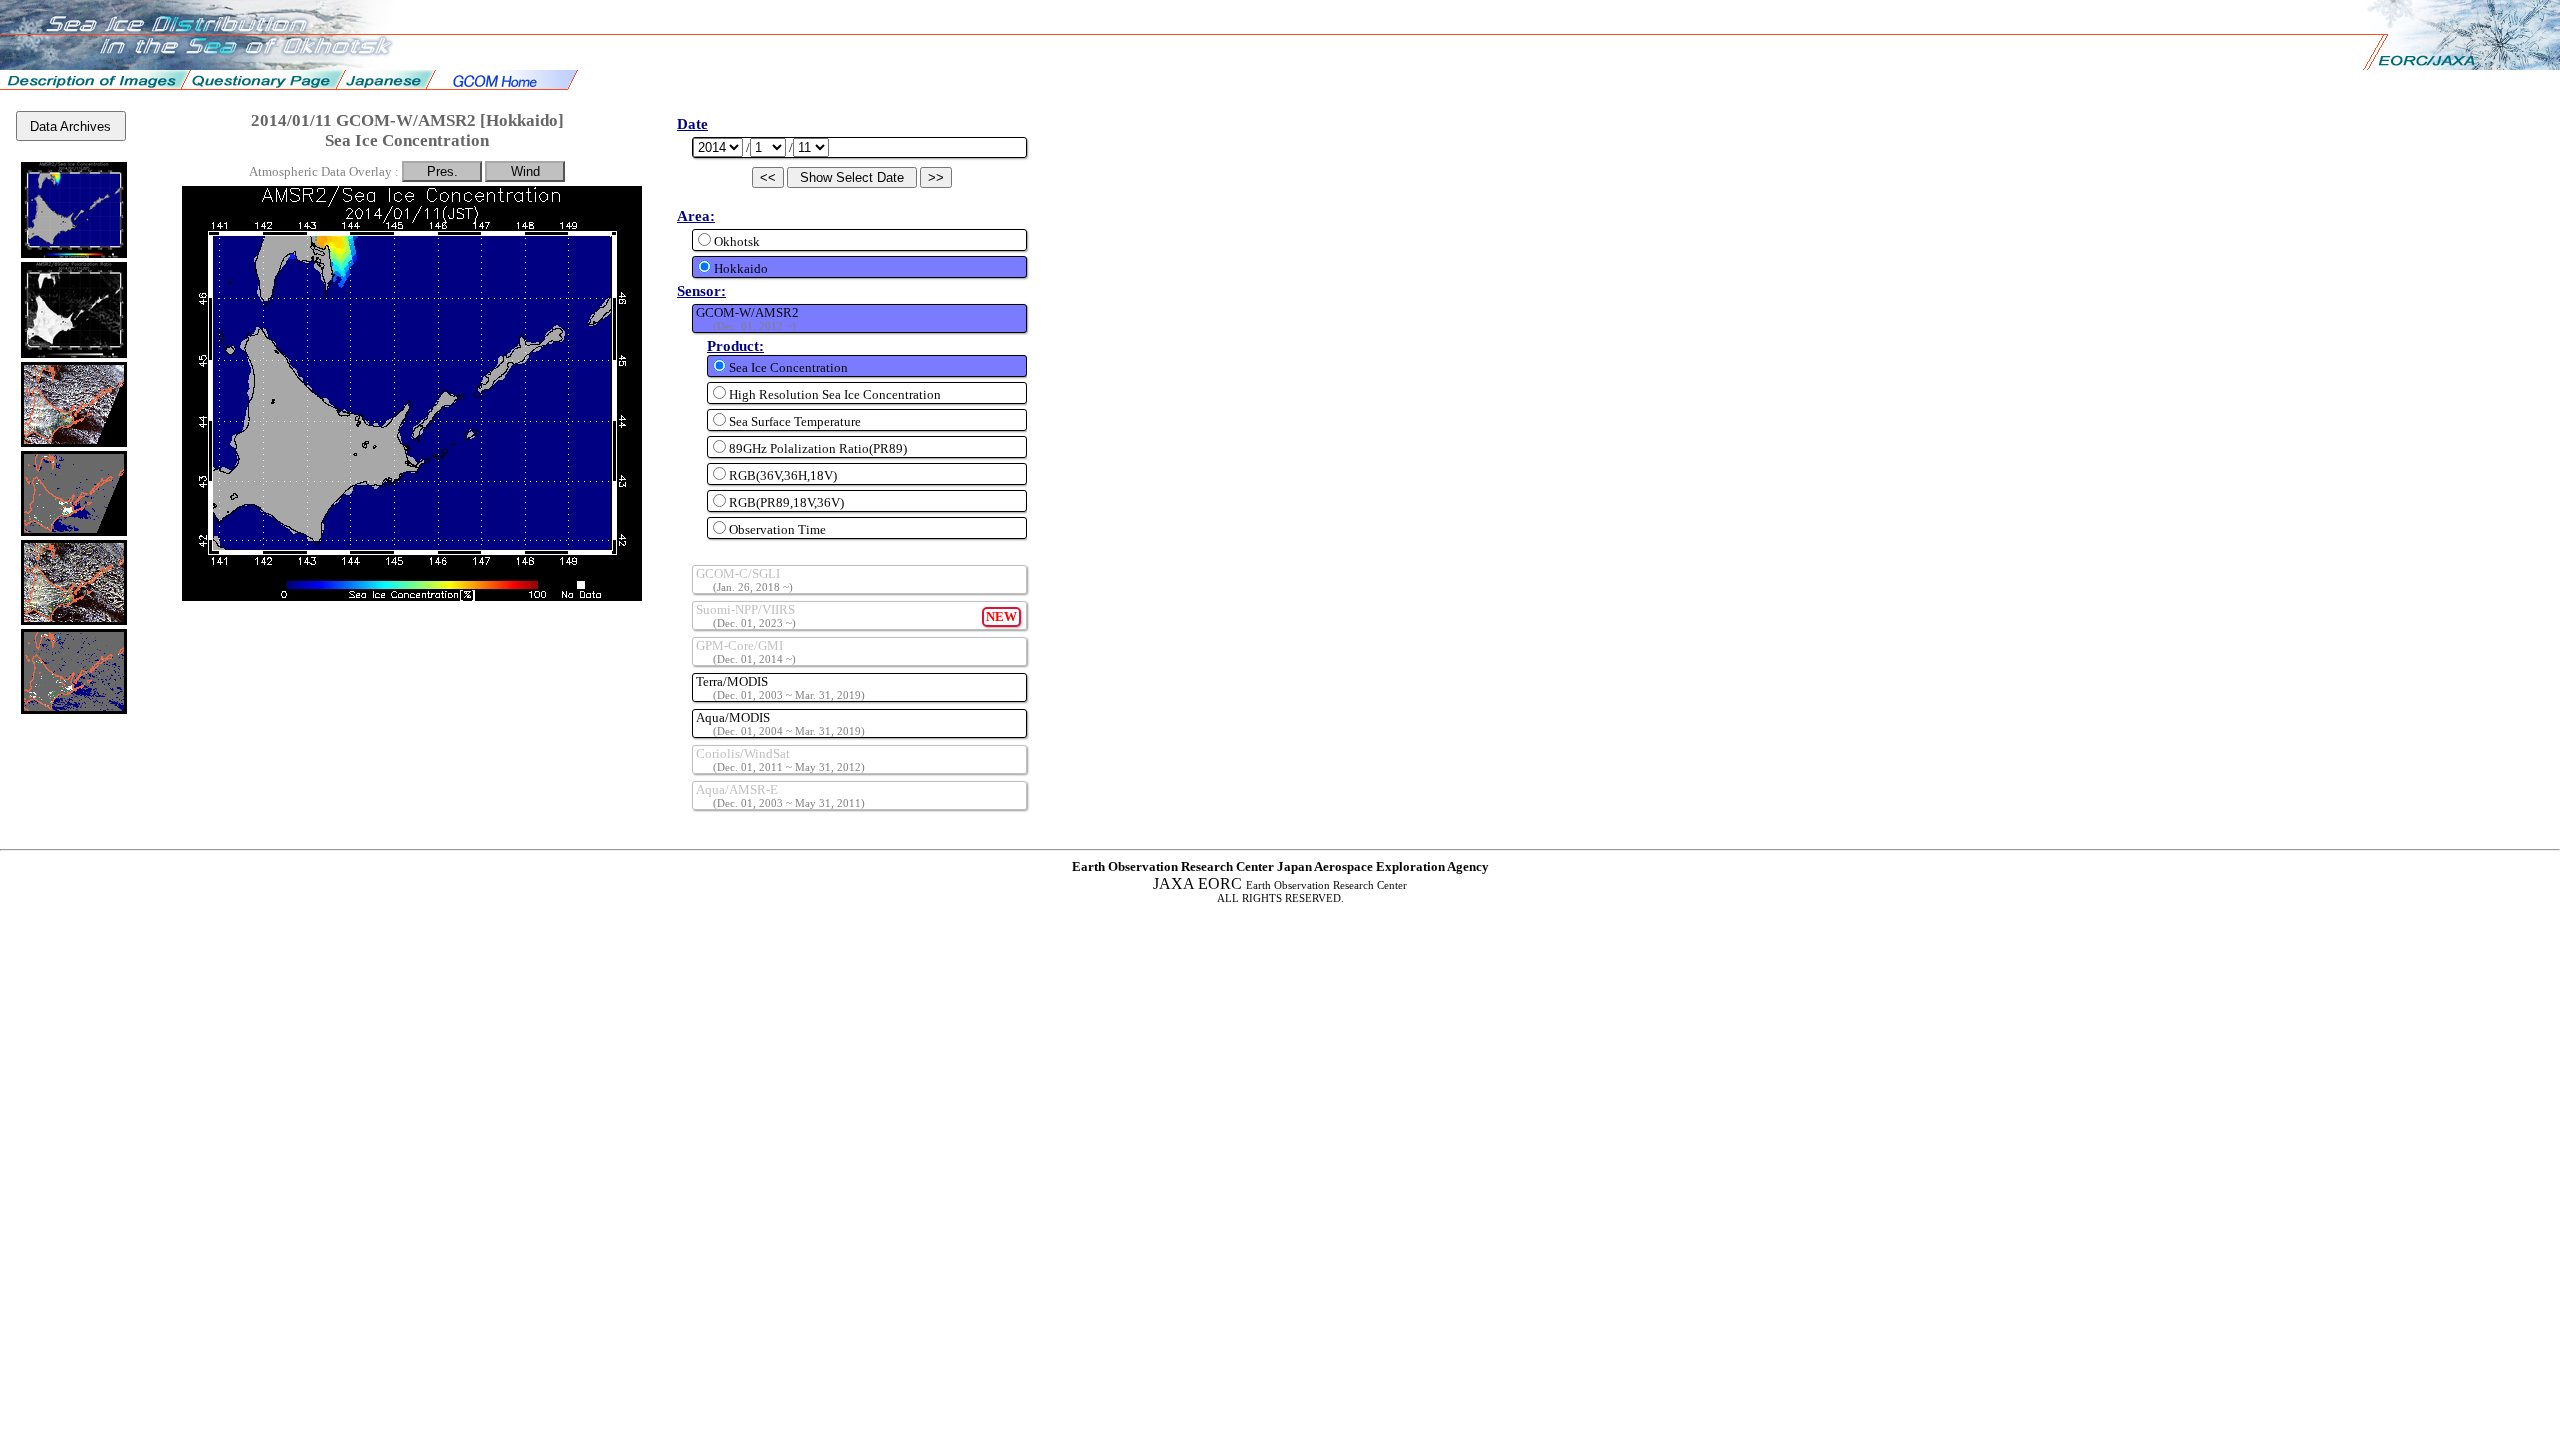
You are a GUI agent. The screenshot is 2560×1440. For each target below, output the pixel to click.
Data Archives (70, 126)
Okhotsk (737, 241)
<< (768, 177)
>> (936, 177)
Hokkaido (741, 268)
